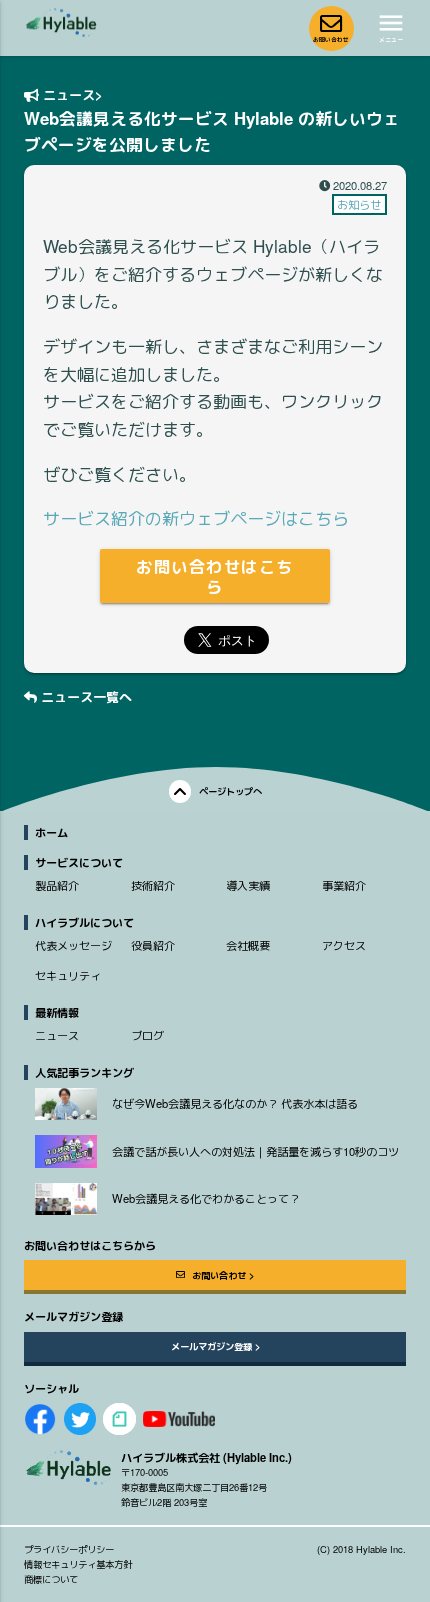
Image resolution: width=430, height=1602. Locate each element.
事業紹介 (344, 885)
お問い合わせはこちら (215, 576)
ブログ (147, 1035)
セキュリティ (68, 975)
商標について (51, 1579)
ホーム (51, 832)
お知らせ (359, 204)
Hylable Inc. (381, 1549)
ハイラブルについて (84, 922)
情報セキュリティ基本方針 (78, 1564)
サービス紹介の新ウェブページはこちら (196, 517)
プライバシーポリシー (69, 1549)
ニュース (67, 94)
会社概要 (248, 945)
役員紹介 (153, 945)
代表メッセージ (73, 945)
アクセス (344, 945)
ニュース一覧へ (84, 696)
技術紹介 (153, 885)
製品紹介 (57, 885)
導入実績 (248, 885)
